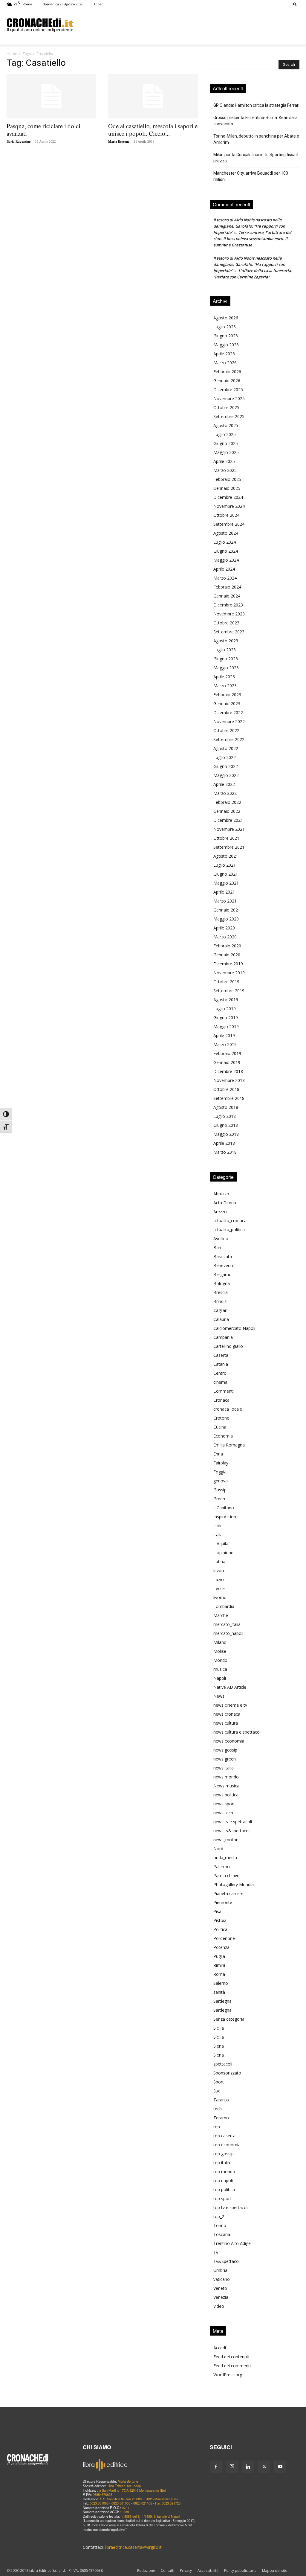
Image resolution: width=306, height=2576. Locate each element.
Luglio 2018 (225, 1116)
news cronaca (227, 1714)
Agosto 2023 (226, 641)
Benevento (224, 1265)
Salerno (221, 1983)
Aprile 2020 (224, 928)
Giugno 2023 (226, 659)
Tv (216, 2252)
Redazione (146, 2570)
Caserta (221, 1355)
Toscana (222, 2234)
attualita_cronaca (230, 1221)
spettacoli (223, 2064)
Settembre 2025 (229, 416)
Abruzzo (221, 1194)
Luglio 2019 (225, 1009)
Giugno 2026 (226, 336)
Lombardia (224, 1606)
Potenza (221, 1947)
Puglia (219, 1956)
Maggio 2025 (226, 452)
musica (220, 1669)
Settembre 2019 (229, 991)
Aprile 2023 (224, 677)
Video (219, 2306)
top (217, 2127)
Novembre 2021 (229, 829)
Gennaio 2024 (227, 596)
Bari (217, 1247)
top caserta (224, 2136)
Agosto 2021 (226, 856)
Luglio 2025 (225, 434)
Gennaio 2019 (227, 1062)
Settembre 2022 (229, 739)
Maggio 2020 (226, 919)
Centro (220, 1373)
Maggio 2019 (226, 1026)
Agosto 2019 (226, 1000)
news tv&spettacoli (232, 1831)
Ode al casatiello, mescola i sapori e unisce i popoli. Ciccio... (153, 130)
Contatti (167, 2570)
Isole (218, 1526)
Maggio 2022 (226, 775)
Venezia (221, 2297)
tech (218, 2109)
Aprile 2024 (224, 569)
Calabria (221, 1319)
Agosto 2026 (226, 318)
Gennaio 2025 (227, 488)
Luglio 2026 (225, 327)
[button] (295, 4)
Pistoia (220, 1920)
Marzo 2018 (225, 1152)
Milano (220, 1642)
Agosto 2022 (226, 748)
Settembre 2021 (229, 847)
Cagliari (220, 1310)
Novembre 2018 (229, 1080)
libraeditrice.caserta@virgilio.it (133, 2547)
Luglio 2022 (225, 757)
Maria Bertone (119, 141)
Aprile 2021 (224, 892)
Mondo (220, 1660)
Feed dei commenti (232, 2366)
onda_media (225, 1858)
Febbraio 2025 (227, 479)
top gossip (224, 2154)
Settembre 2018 (229, 1098)
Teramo (221, 2118)
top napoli (223, 2181)
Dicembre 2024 (228, 497)
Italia (218, 1535)
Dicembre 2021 (228, 820)
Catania (221, 1364)
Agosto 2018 (226, 1107)
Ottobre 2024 (226, 515)
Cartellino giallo (228, 1346)
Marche (221, 1615)
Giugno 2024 (226, 551)
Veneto (220, 2288)
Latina (219, 1561)
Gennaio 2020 (227, 955)
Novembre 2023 (229, 614)
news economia (229, 1741)
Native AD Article (230, 1687)
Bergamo (222, 1274)
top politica (224, 2189)
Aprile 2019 (224, 1035)
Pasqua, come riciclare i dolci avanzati (43, 130)
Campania (223, 1337)
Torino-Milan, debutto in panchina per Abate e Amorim (256, 139)
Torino (220, 2225)
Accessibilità (208, 2570)
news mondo (226, 1777)
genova (221, 1481)
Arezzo (220, 1212)
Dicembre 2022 (228, 712)
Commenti (224, 1391)
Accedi (99, 4)
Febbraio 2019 (227, 1053)
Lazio (219, 1579)
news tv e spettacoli (233, 1822)
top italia (222, 2163)
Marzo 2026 (225, 363)
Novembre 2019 (229, 973)
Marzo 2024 (225, 578)
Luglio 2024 (225, 542)
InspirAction (225, 1517)
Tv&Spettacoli (227, 2261)
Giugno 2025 (226, 443)
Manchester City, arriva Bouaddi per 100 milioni (251, 176)
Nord (218, 1849)
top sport (222, 2198)
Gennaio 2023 (227, 704)
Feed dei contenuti (231, 2357)
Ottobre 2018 (226, 1089)
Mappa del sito (275, 2570)
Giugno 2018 (226, 1125)
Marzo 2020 (225, 937)
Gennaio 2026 (227, 381)
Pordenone (224, 1938)
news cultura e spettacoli (237, 1732)
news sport (224, 1804)
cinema (220, 1382)
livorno (220, 1597)
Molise (220, 1651)
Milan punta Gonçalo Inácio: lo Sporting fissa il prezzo (256, 158)
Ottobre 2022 (226, 730)
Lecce (219, 1588)
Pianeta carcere (228, 1893)
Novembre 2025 (229, 398)
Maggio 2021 (226, 883)
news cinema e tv (230, 1705)
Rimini (219, 1965)
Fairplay (221, 1463)
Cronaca (221, 1400)
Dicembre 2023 (228, 605)
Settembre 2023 (229, 632)
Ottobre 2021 (226, 838)
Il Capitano (224, 1508)
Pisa (217, 1911)
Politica (220, 1929)
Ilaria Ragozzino (19, 141)
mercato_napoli (228, 1633)
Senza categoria (229, 2019)
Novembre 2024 (229, 506)
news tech (223, 1813)
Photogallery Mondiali (234, 1884)
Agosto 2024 (226, 533)
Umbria (220, 2270)
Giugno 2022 (226, 766)
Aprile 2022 (224, 784)
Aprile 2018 (224, 1143)
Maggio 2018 (226, 1134)
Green (219, 1499)
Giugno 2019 (226, 1018)
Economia (223, 1436)
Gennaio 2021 (227, 910)
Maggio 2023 (226, 668)
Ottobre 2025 (226, 407)
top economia (227, 2145)
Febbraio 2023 (227, 695)
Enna (218, 1454)
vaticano (222, 2279)
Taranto (221, 2100)
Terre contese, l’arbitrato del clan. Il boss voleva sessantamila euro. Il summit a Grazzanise (252, 239)
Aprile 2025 (224, 461)
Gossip (220, 1490)
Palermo (222, 1867)
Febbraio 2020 (227, 946)
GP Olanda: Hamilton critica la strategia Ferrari (256, 105)
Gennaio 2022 (227, 811)
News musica (226, 1786)
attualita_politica (229, 1230)
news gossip (225, 1750)
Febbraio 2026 (227, 372)
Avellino (221, 1239)
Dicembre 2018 (228, 1071)
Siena (219, 2046)
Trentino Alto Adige (232, 2243)
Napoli (220, 1678)
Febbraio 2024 (227, 587)
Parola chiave (226, 1875)
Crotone (221, 1418)
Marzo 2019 (225, 1044)
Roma (219, 1974)
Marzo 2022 (225, 793)
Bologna (222, 1283)
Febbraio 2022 (227, 802)
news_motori (226, 1840)
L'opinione (223, 1553)
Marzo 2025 (225, 470)
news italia (224, 1768)
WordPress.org (228, 2375)
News (219, 1696)
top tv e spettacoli (231, 2207)
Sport (219, 2082)
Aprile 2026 (224, 354)
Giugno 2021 (226, 874)
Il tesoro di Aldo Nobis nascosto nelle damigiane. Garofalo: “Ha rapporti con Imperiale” (249, 226)
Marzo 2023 (225, 686)
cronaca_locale (228, 1409)
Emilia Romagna (229, 1445)
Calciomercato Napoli (234, 1328)
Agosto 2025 (226, 425)
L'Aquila (221, 1544)
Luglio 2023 (225, 650)
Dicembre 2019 (228, 964)
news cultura (226, 1723)
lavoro (219, 1570)
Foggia (220, 1472)
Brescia (221, 1292)
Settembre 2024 (229, 524)
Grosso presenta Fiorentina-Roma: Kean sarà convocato (255, 121)
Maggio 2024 (226, 560)
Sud (217, 2091)
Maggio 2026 (226, 345)
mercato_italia (227, 1624)
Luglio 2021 (225, 865)
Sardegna (222, 2001)
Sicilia (219, 2028)
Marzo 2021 (225, 901)
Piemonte (223, 1902)
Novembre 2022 (229, 721)
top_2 (219, 2216)
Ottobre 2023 (226, 623)
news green (225, 1759)
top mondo (224, 2172)
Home (12, 54)
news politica (226, 1795)
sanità (219, 1992)
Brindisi (220, 1301)
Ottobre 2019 (226, 982)
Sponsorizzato (227, 2073)
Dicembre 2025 (228, 390)
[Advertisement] (191, 25)
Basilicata (223, 1256)
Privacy (186, 2570)
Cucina (220, 1427)
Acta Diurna (225, 1203)
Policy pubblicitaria (240, 2570)
